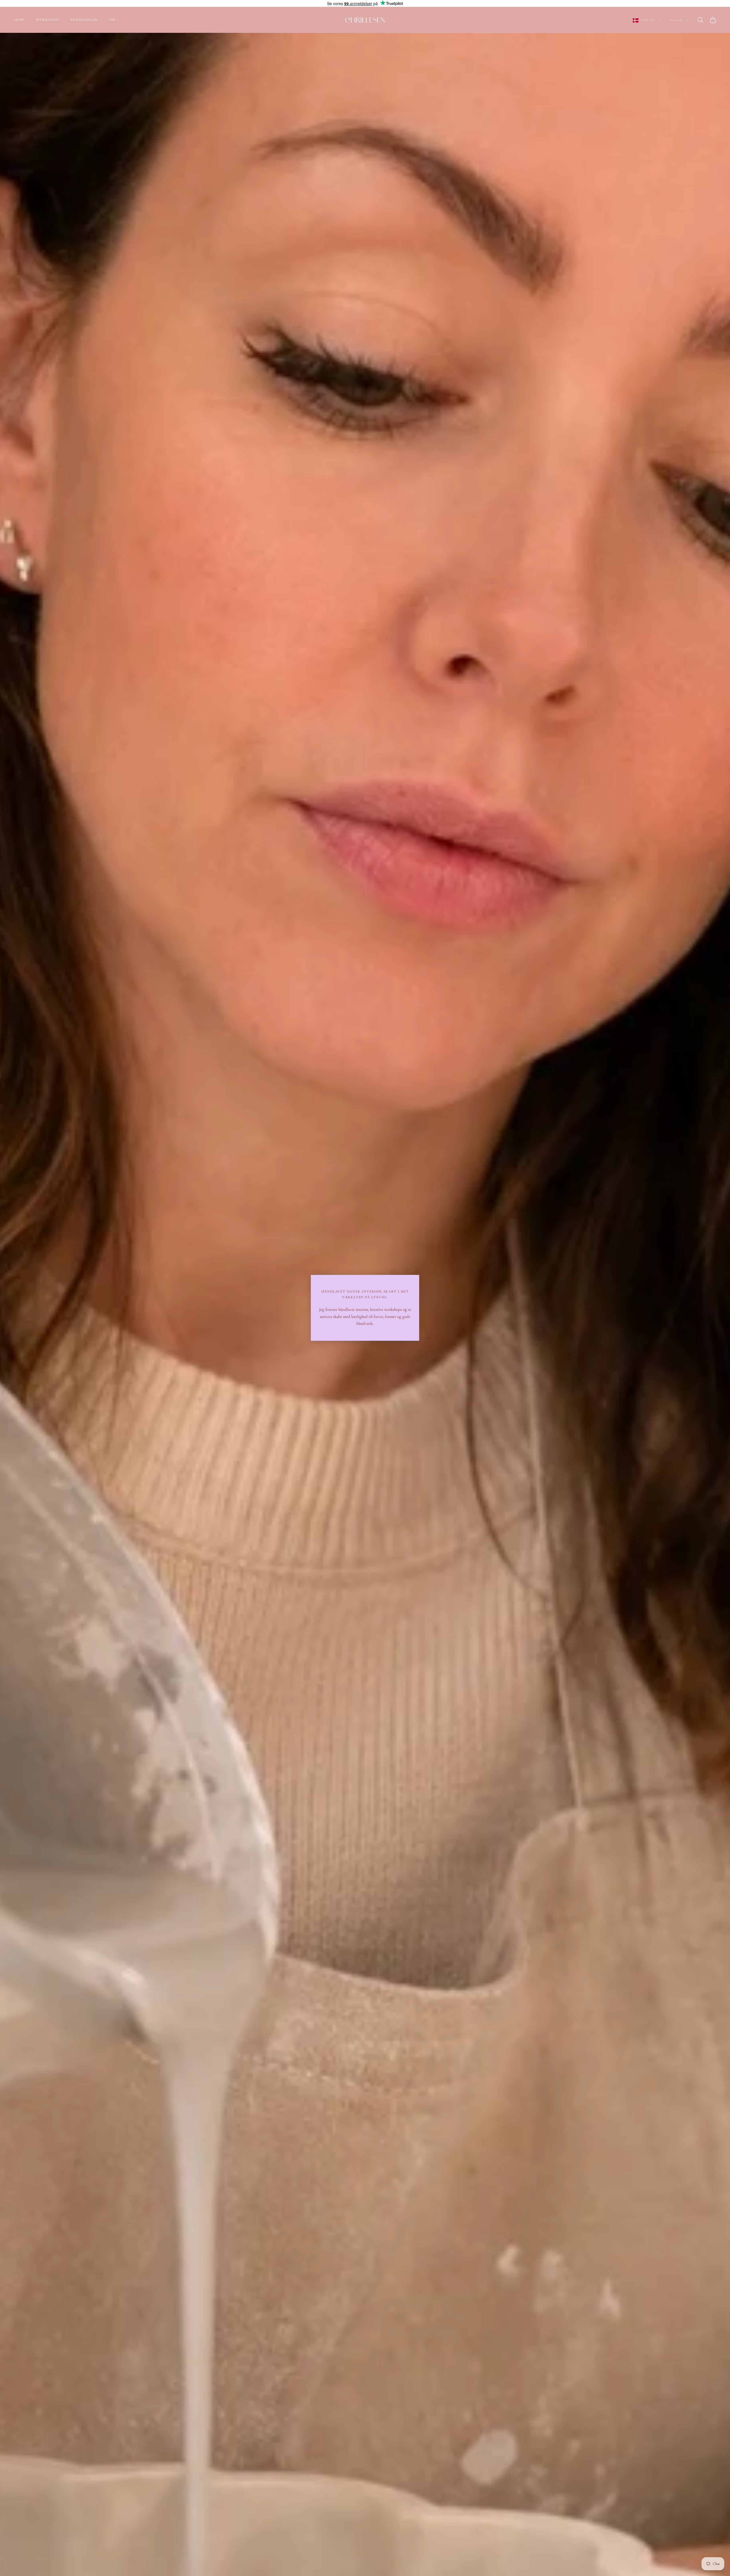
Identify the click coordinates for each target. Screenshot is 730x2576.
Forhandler (84, 20)
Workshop (47, 20)
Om (112, 20)
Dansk (676, 20)
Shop (19, 20)
